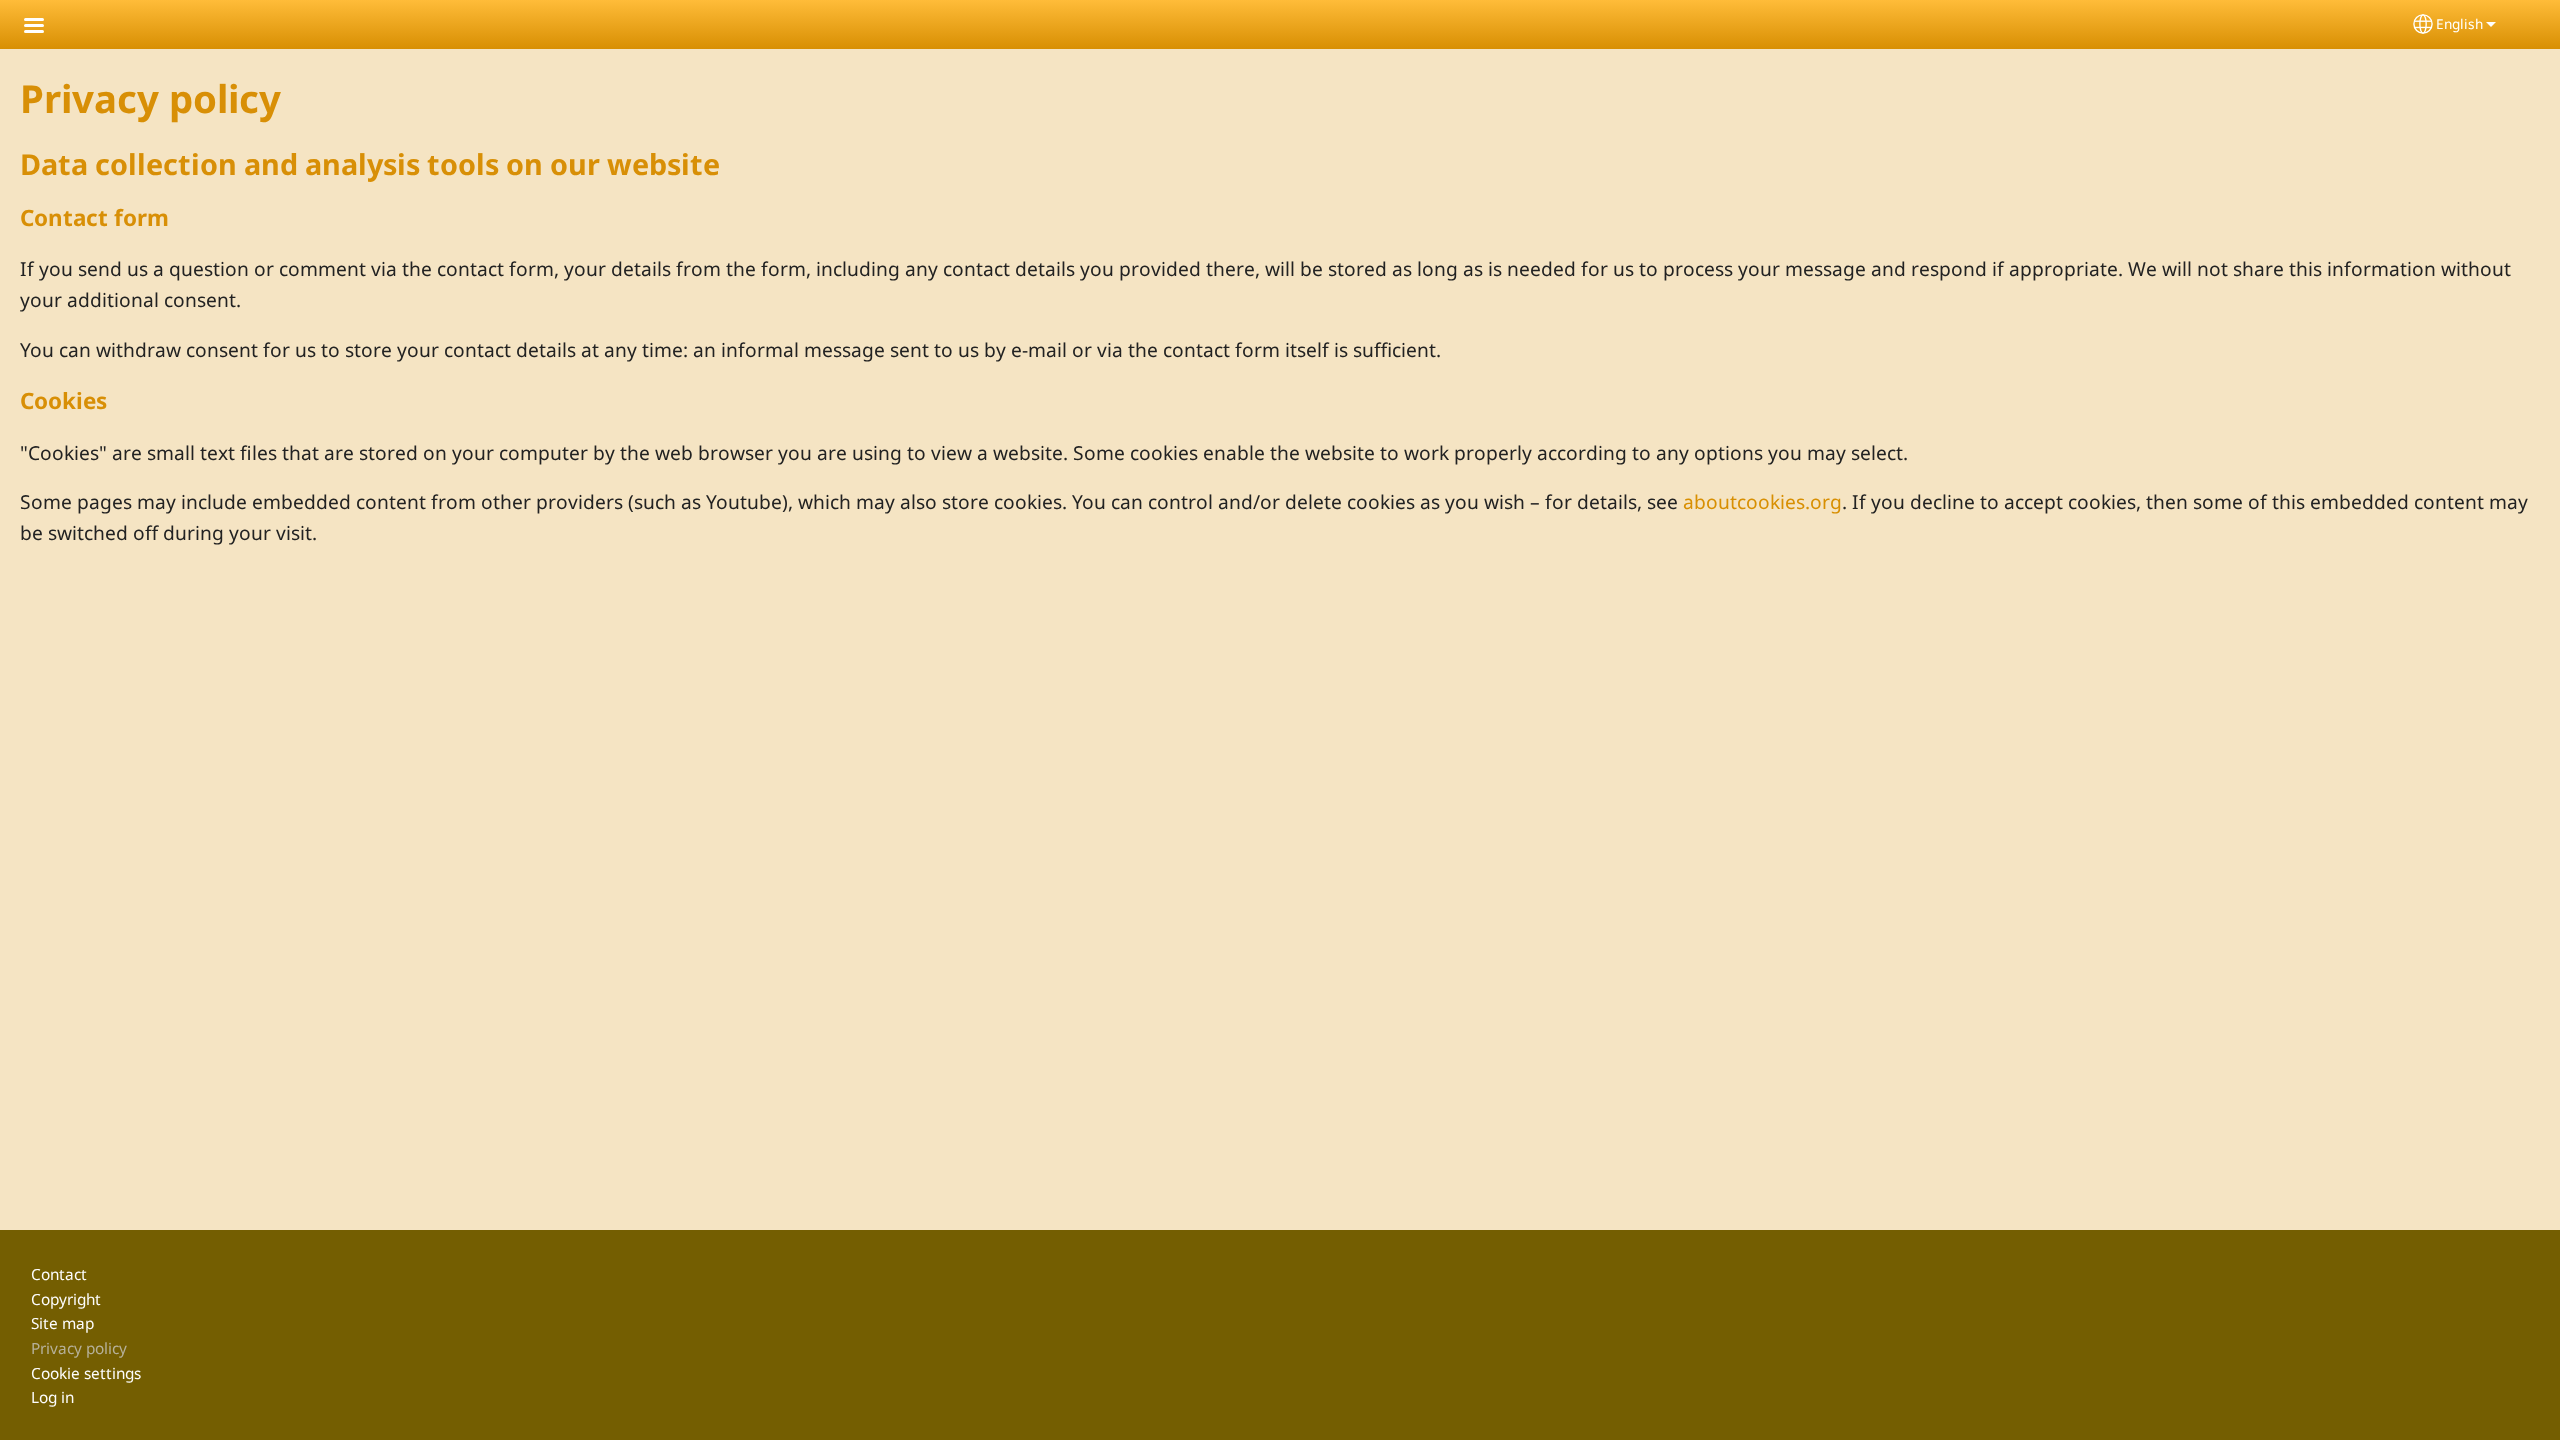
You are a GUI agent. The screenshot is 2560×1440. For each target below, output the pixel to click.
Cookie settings (86, 1373)
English (2459, 23)
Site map (62, 1323)
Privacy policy (79, 1348)
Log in (52, 1397)
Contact (59, 1274)
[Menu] (46, 27)
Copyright (66, 1299)
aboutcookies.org (1762, 501)
